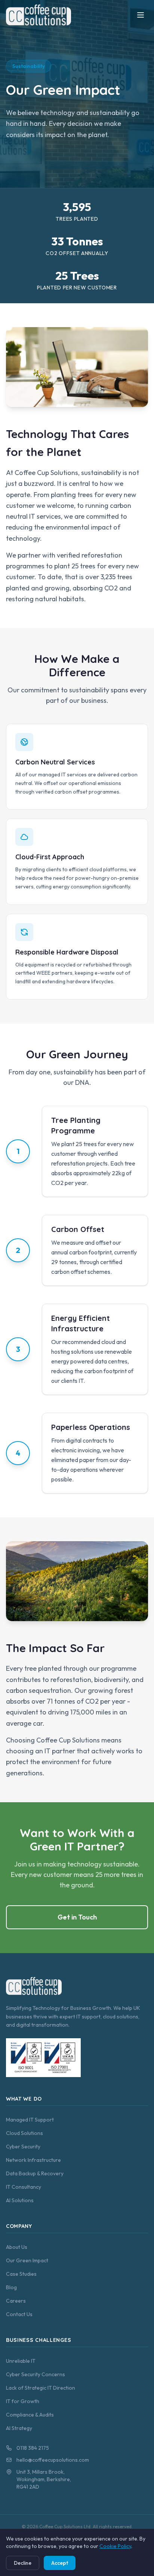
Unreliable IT (21, 2361)
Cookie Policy (115, 2546)
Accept (60, 2563)
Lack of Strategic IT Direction (41, 2388)
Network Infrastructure (33, 2160)
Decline (23, 2563)
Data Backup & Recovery (35, 2173)
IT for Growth (23, 2401)
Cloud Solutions (24, 2133)
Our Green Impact (27, 2260)
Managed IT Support (30, 2120)
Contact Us (19, 2314)
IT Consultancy (24, 2187)
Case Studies (21, 2274)
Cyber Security (23, 2147)
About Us (17, 2247)
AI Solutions (20, 2200)
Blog (11, 2287)
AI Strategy (19, 2428)
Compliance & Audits (30, 2415)
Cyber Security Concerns (36, 2374)
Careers (16, 2301)
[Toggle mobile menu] (141, 15)
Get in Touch (77, 1917)
